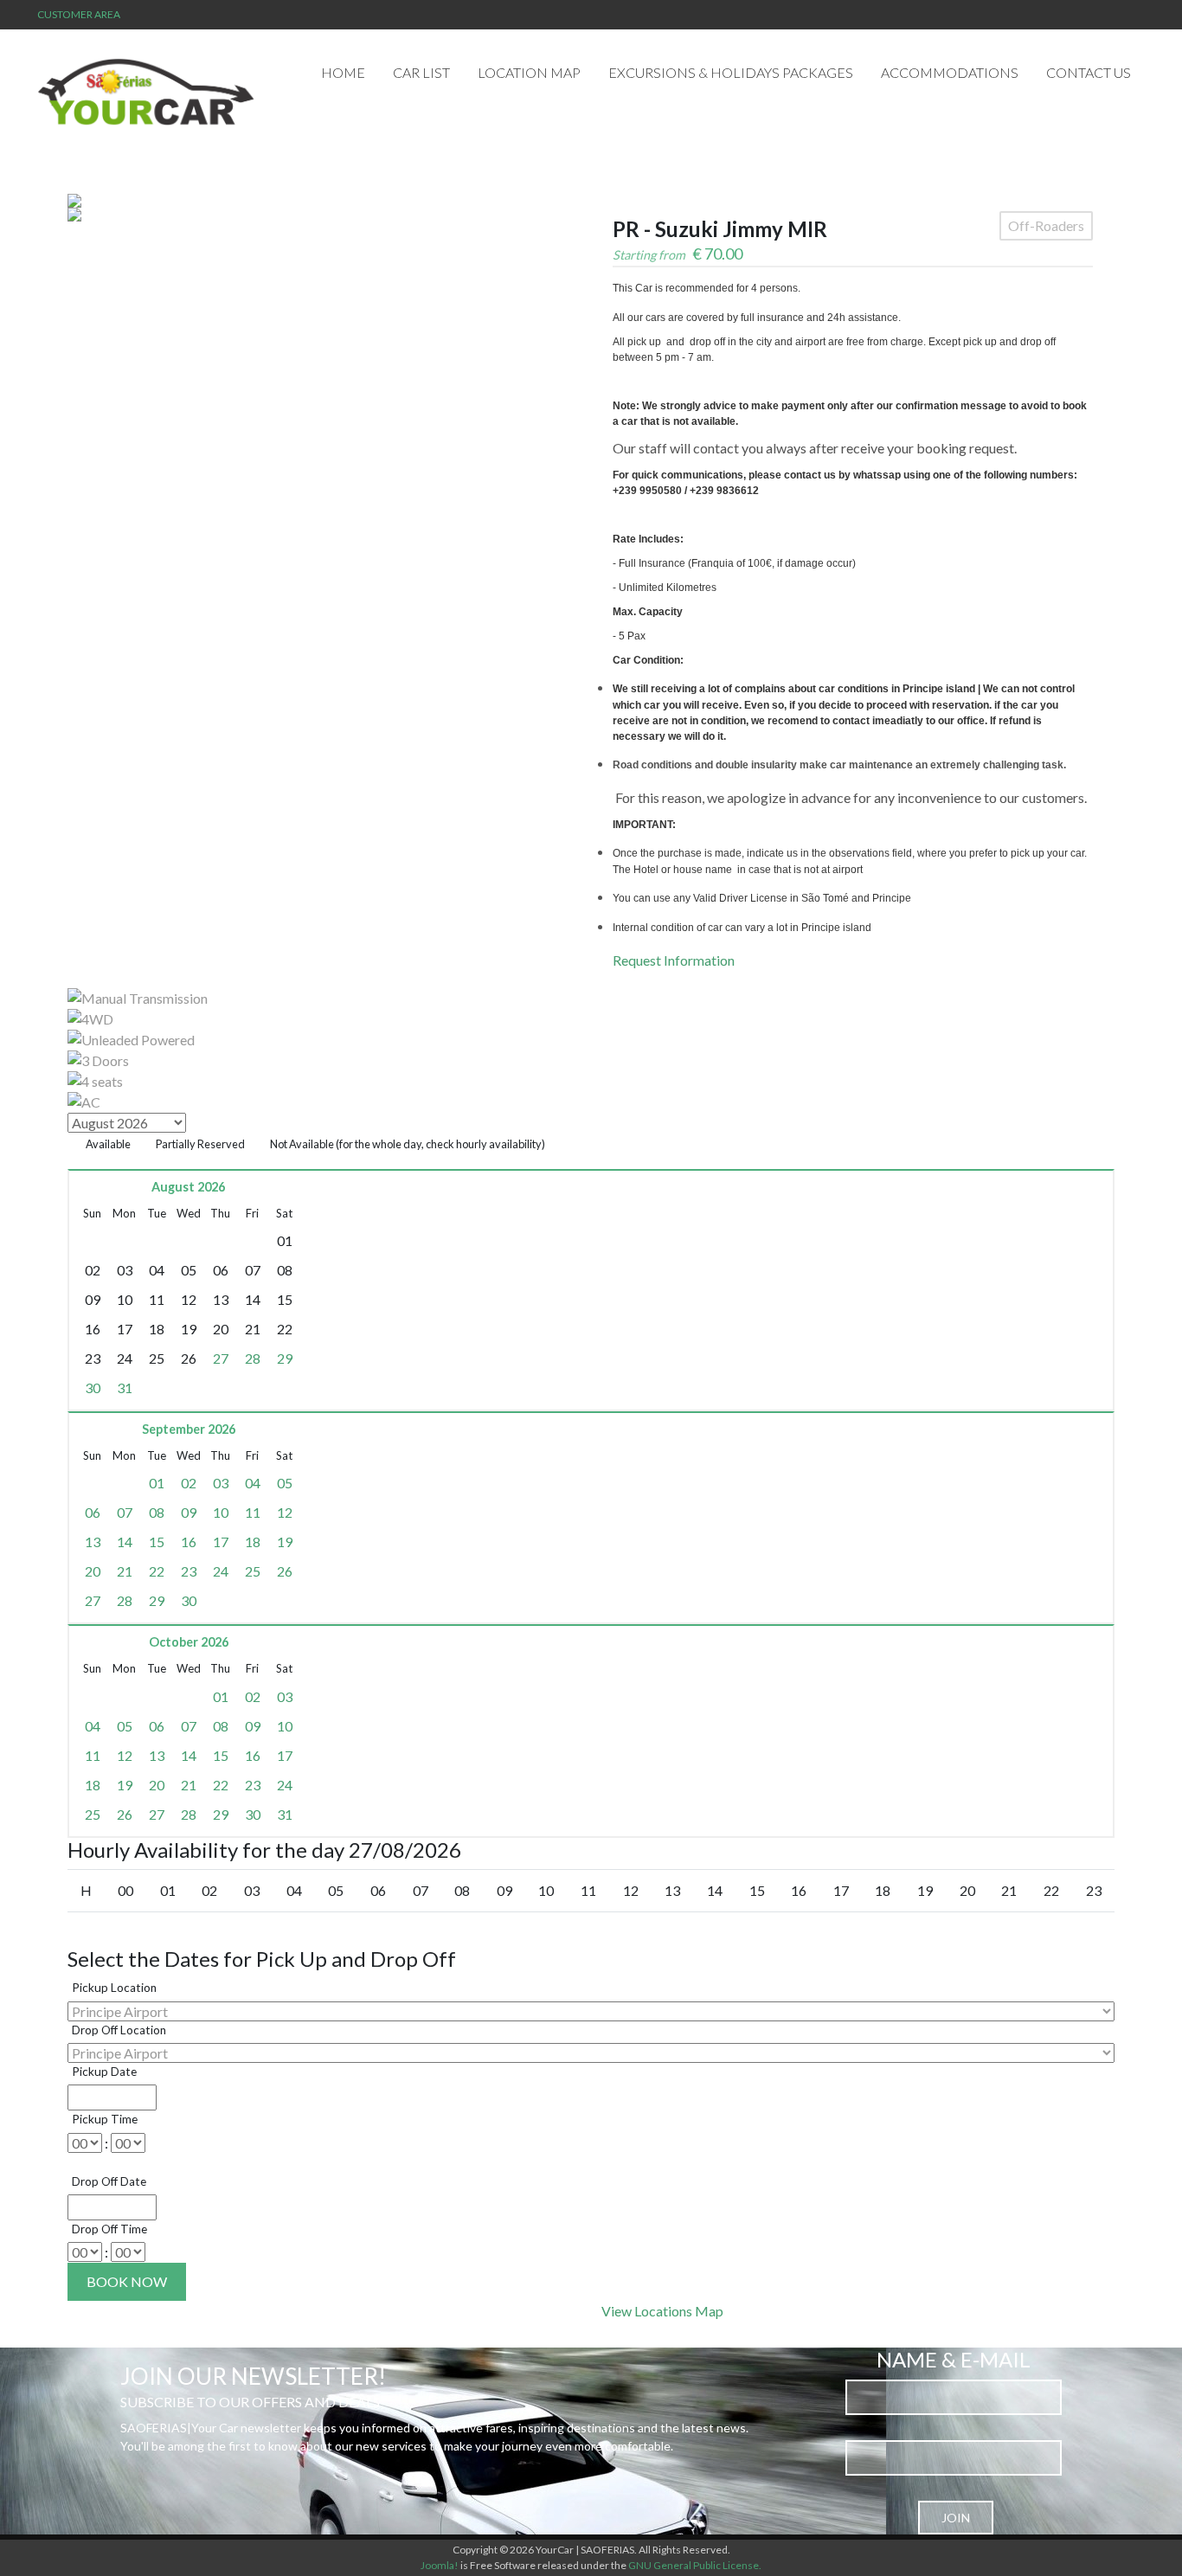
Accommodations (950, 72)
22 (157, 1571)
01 (157, 1483)
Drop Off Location (119, 2030)
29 (285, 1358)
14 (125, 1542)
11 (253, 1512)
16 (189, 1542)
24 (221, 1571)
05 (285, 1483)
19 (285, 1542)
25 (253, 1571)
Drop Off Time (109, 2229)
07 (125, 1512)
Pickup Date (104, 2072)
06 (93, 1512)
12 (285, 1512)
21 (125, 1571)
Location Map (529, 72)
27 (221, 1358)
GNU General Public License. (695, 2565)
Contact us (1089, 72)
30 (93, 1388)
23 (189, 1571)
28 (253, 1358)
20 (93, 1571)
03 (221, 1483)
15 (157, 1542)
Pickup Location (114, 1988)
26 (285, 1571)
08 (157, 1512)
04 (253, 1483)
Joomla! (440, 2565)
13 (93, 1542)
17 (221, 1542)
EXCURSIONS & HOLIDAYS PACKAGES (731, 72)
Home (343, 72)
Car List (421, 72)
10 (221, 1512)
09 (189, 1512)
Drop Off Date (109, 2181)
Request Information (674, 960)
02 (189, 1483)
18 (253, 1542)
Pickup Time (105, 2119)
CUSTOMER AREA (79, 14)
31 (125, 1388)
